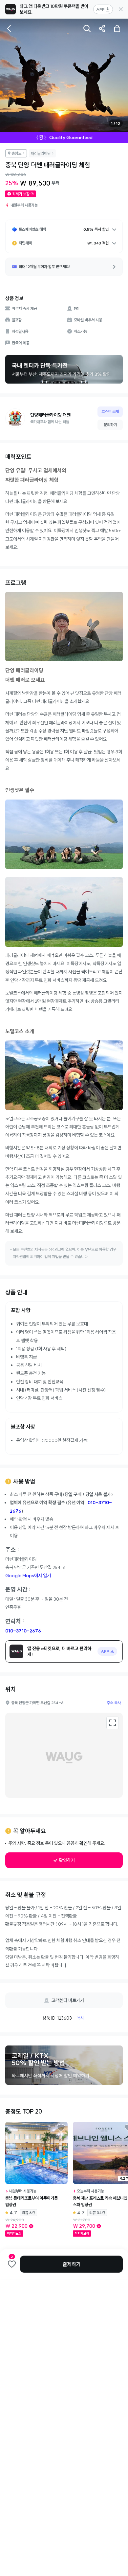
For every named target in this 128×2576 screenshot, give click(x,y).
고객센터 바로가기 (68, 2000)
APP (100, 9)
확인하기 (67, 1860)
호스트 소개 (110, 412)
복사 (80, 2018)
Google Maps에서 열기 (28, 1576)
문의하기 (110, 425)
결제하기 (72, 2264)
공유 (102, 28)
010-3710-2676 (23, 1631)
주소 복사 (114, 1703)
